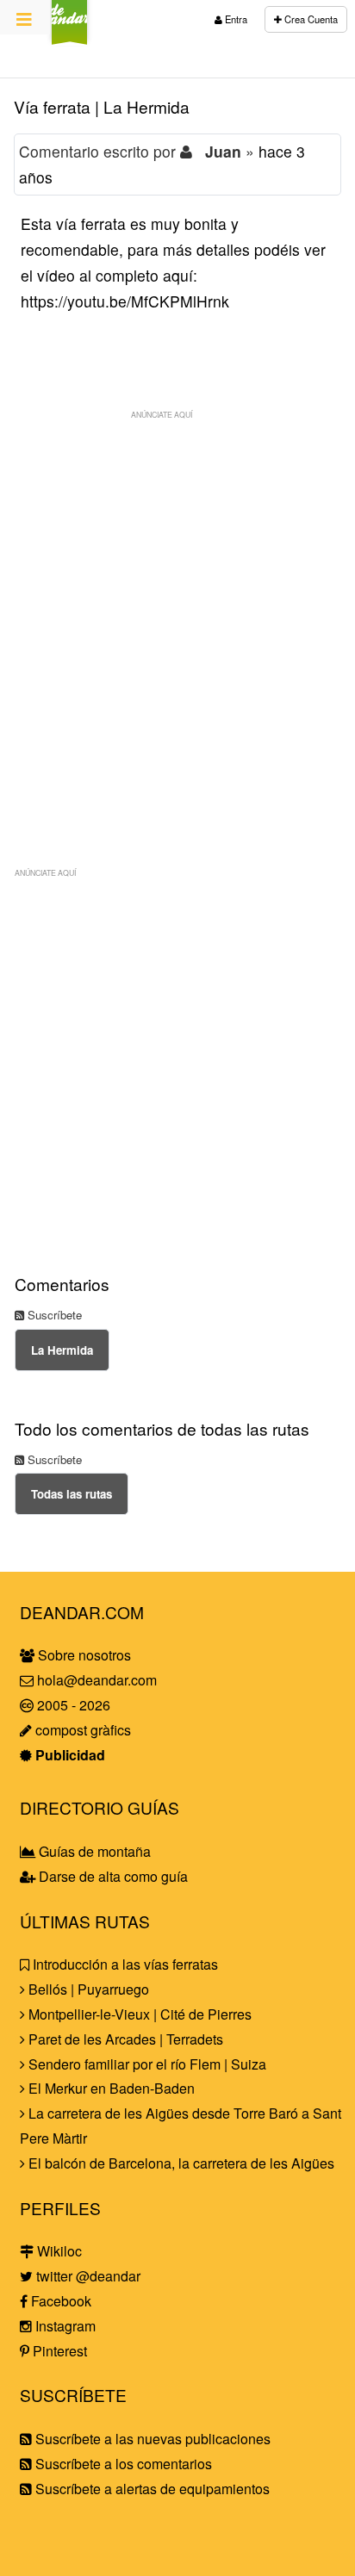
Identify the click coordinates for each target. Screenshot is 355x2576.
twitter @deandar (87, 2276)
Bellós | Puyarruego (87, 1989)
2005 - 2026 (72, 1705)
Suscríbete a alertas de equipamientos (151, 2489)
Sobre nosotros (83, 1655)
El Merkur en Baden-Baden (110, 2088)
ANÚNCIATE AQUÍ (162, 414)
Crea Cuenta (310, 19)
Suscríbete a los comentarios (122, 2464)
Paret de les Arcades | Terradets (124, 2039)
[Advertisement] (177, 605)
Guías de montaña (93, 1851)
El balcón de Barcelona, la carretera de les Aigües (180, 2163)
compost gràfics (81, 1730)
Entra (235, 19)
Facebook (59, 2301)
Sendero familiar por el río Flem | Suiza (146, 2064)
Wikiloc (58, 2251)
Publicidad (69, 1755)
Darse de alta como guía (112, 1876)
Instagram (64, 2326)
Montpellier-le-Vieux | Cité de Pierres (138, 2014)
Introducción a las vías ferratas (124, 1964)
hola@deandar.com (97, 1680)
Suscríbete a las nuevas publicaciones (151, 2439)
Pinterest (58, 2351)
